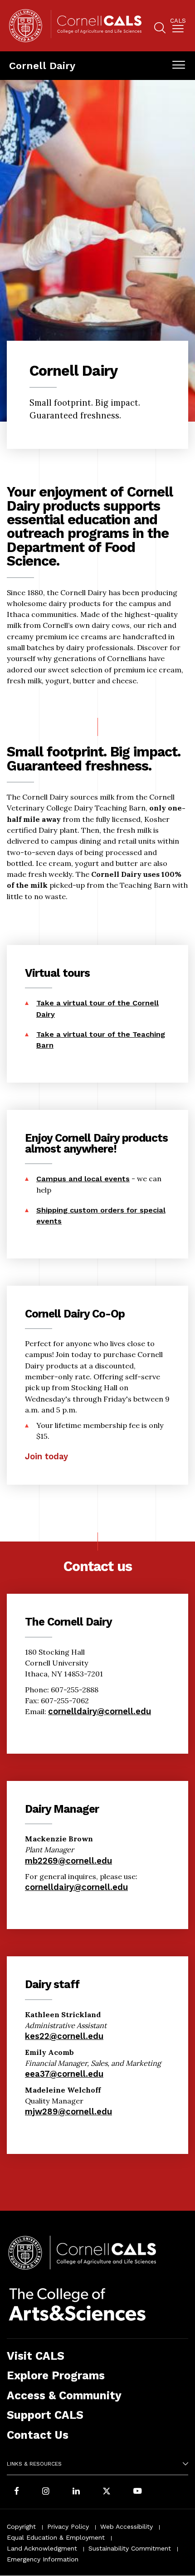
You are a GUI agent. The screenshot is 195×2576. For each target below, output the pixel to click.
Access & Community (64, 2395)
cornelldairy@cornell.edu (100, 1711)
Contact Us (38, 2435)
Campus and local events (83, 1179)
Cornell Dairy (42, 65)
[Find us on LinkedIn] (76, 2492)
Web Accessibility (127, 2526)
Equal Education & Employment (56, 2537)
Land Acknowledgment (42, 2548)
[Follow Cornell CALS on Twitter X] (107, 2492)
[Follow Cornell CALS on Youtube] (137, 2492)
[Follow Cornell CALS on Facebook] (17, 2492)
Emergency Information (43, 2559)
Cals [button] (178, 21)
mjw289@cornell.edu (68, 2111)
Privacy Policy (68, 2526)
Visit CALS (36, 2356)
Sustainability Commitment (130, 2548)
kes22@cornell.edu (64, 2036)
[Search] (160, 29)
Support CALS (45, 2415)
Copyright (21, 2526)
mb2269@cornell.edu (68, 1861)
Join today (46, 1456)
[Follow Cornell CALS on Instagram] (46, 2492)
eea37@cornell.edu (64, 2074)
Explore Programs (56, 2375)
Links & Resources (34, 2464)
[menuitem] (178, 27)
